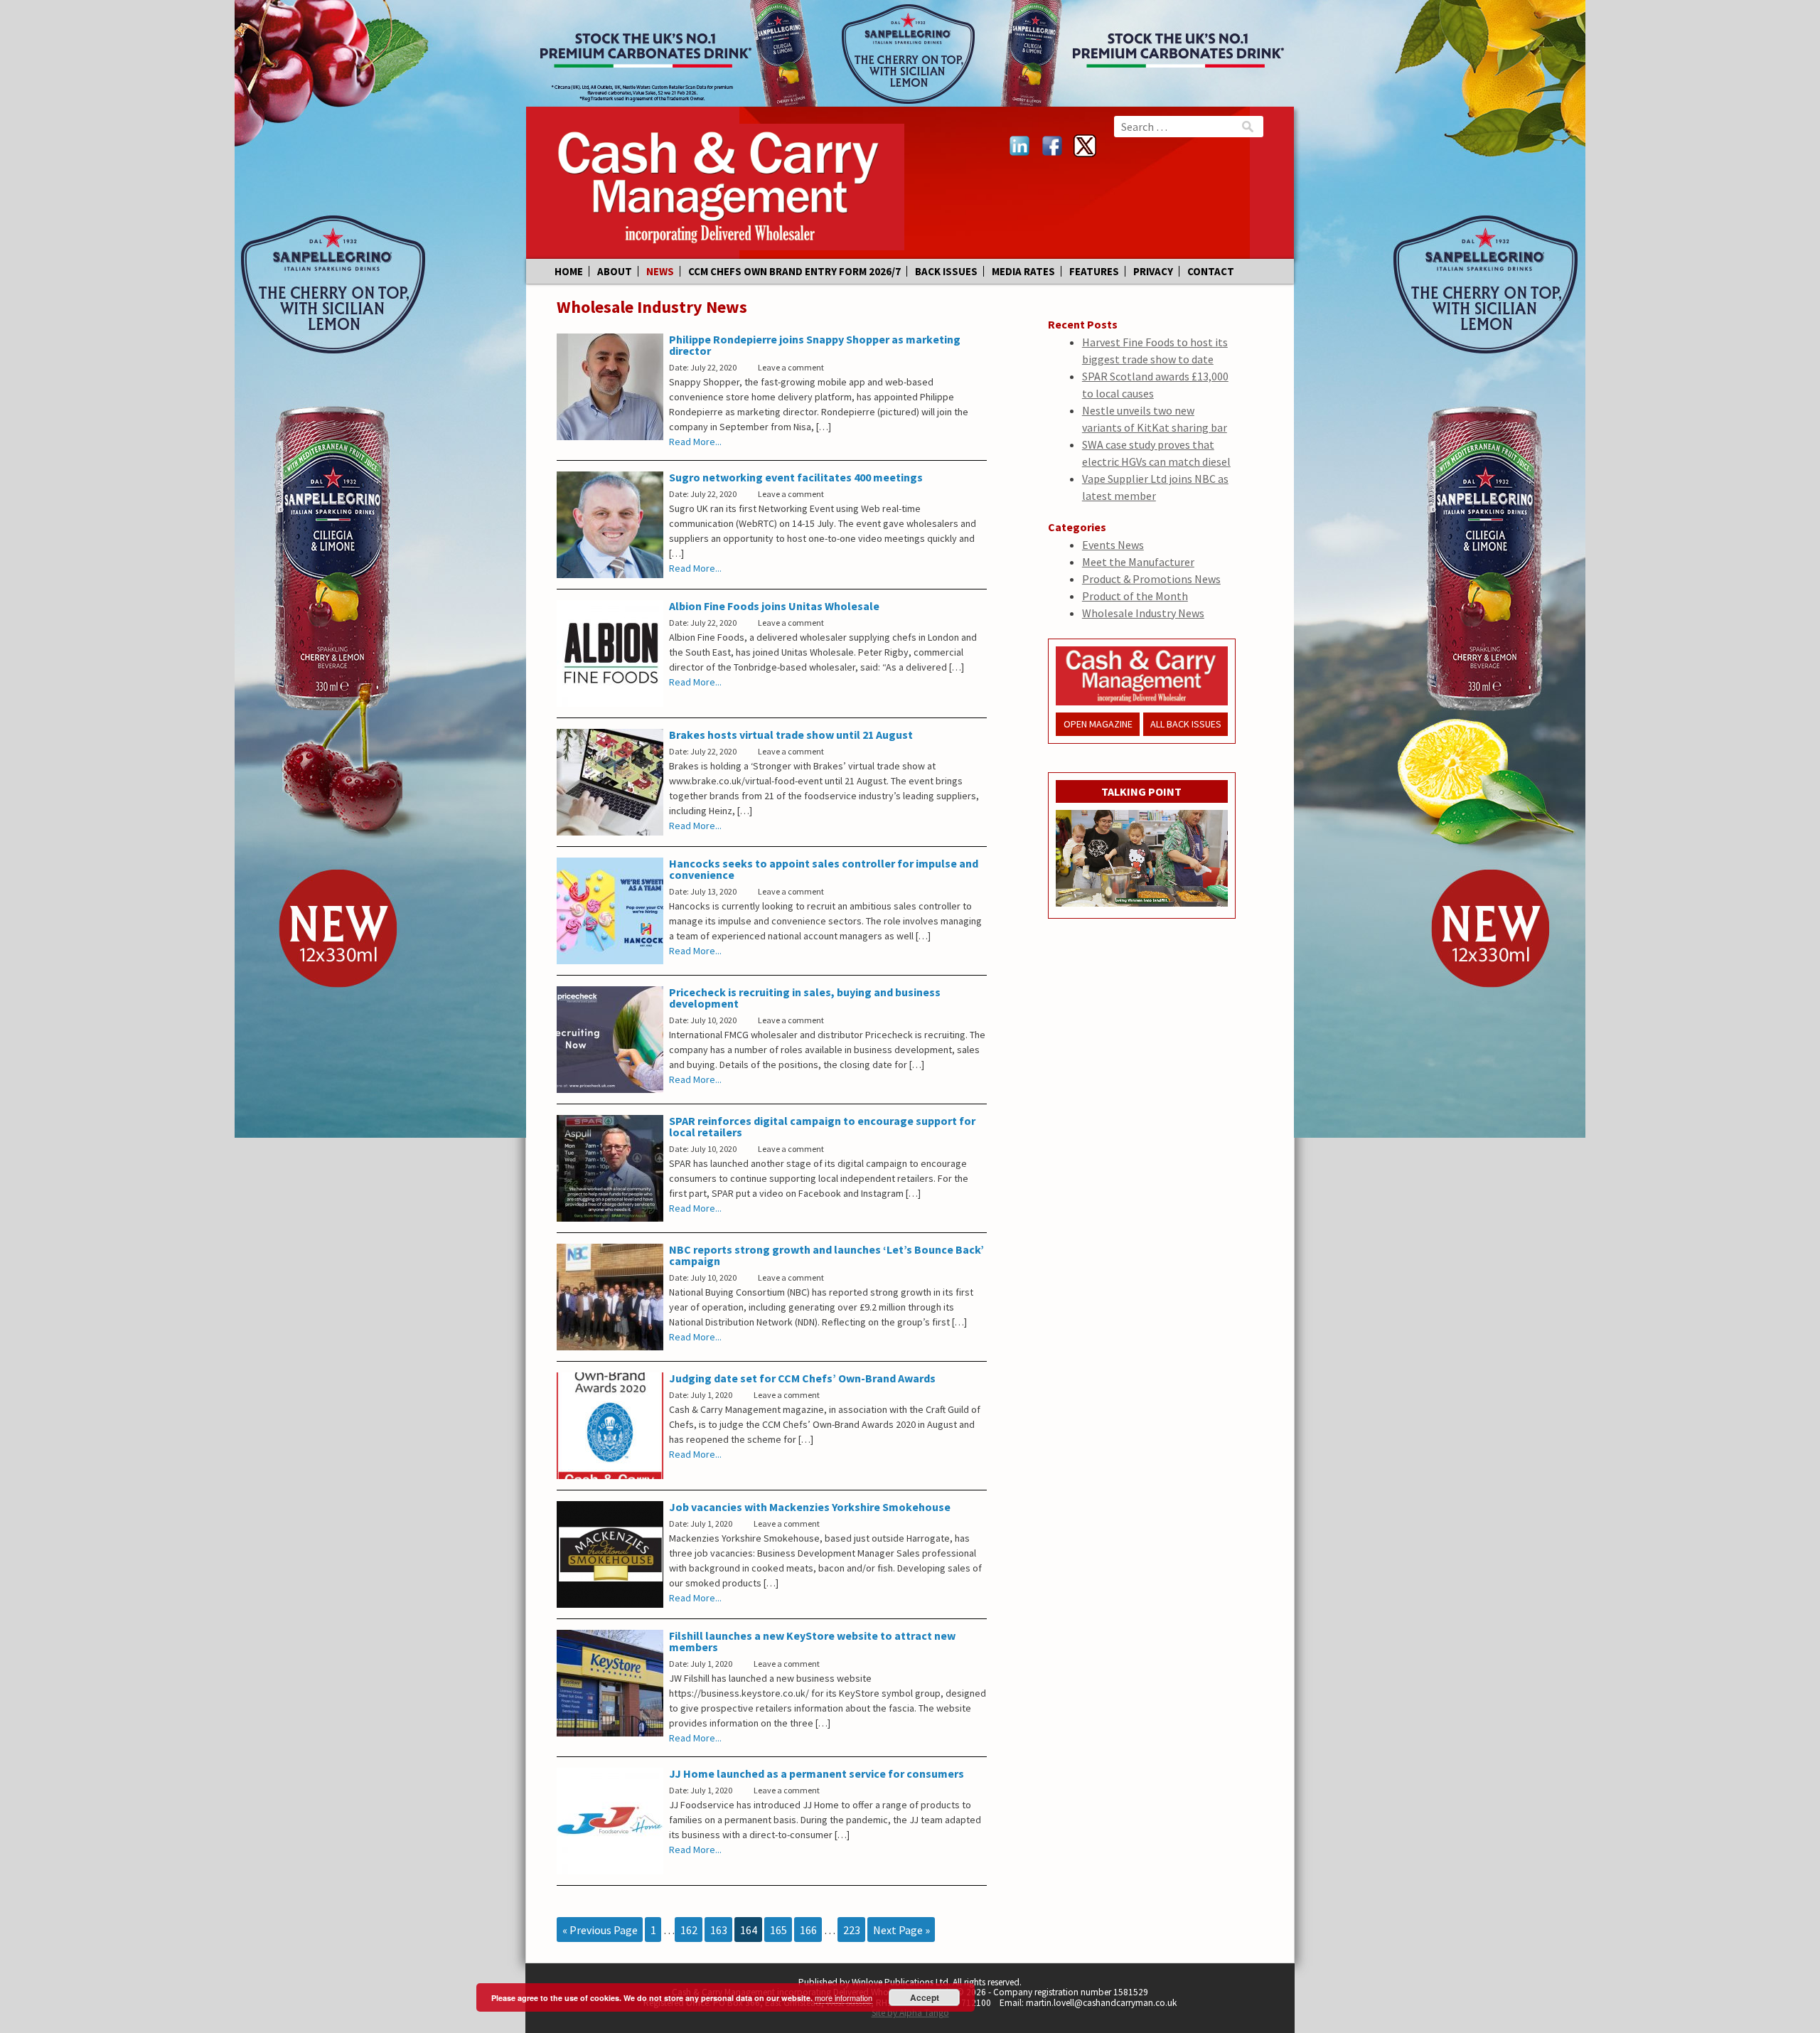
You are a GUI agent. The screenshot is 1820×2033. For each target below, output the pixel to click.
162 (689, 1930)
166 (808, 1930)
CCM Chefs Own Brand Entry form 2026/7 (794, 271)
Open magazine (1098, 724)
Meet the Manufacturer (1138, 562)
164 (749, 1930)
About (615, 271)
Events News (1113, 545)
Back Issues (946, 271)
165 (778, 1930)
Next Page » (901, 1930)
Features (1094, 271)
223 (852, 1930)
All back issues (1186, 724)
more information (844, 1997)
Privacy (1153, 271)
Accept (925, 1997)
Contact (1211, 271)
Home (569, 271)
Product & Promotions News (1151, 579)
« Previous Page (600, 1930)
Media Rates (1023, 271)
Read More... (695, 442)
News (660, 271)
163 (719, 1930)
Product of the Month (1135, 596)
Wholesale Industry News (1143, 613)
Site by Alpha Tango (910, 2013)
